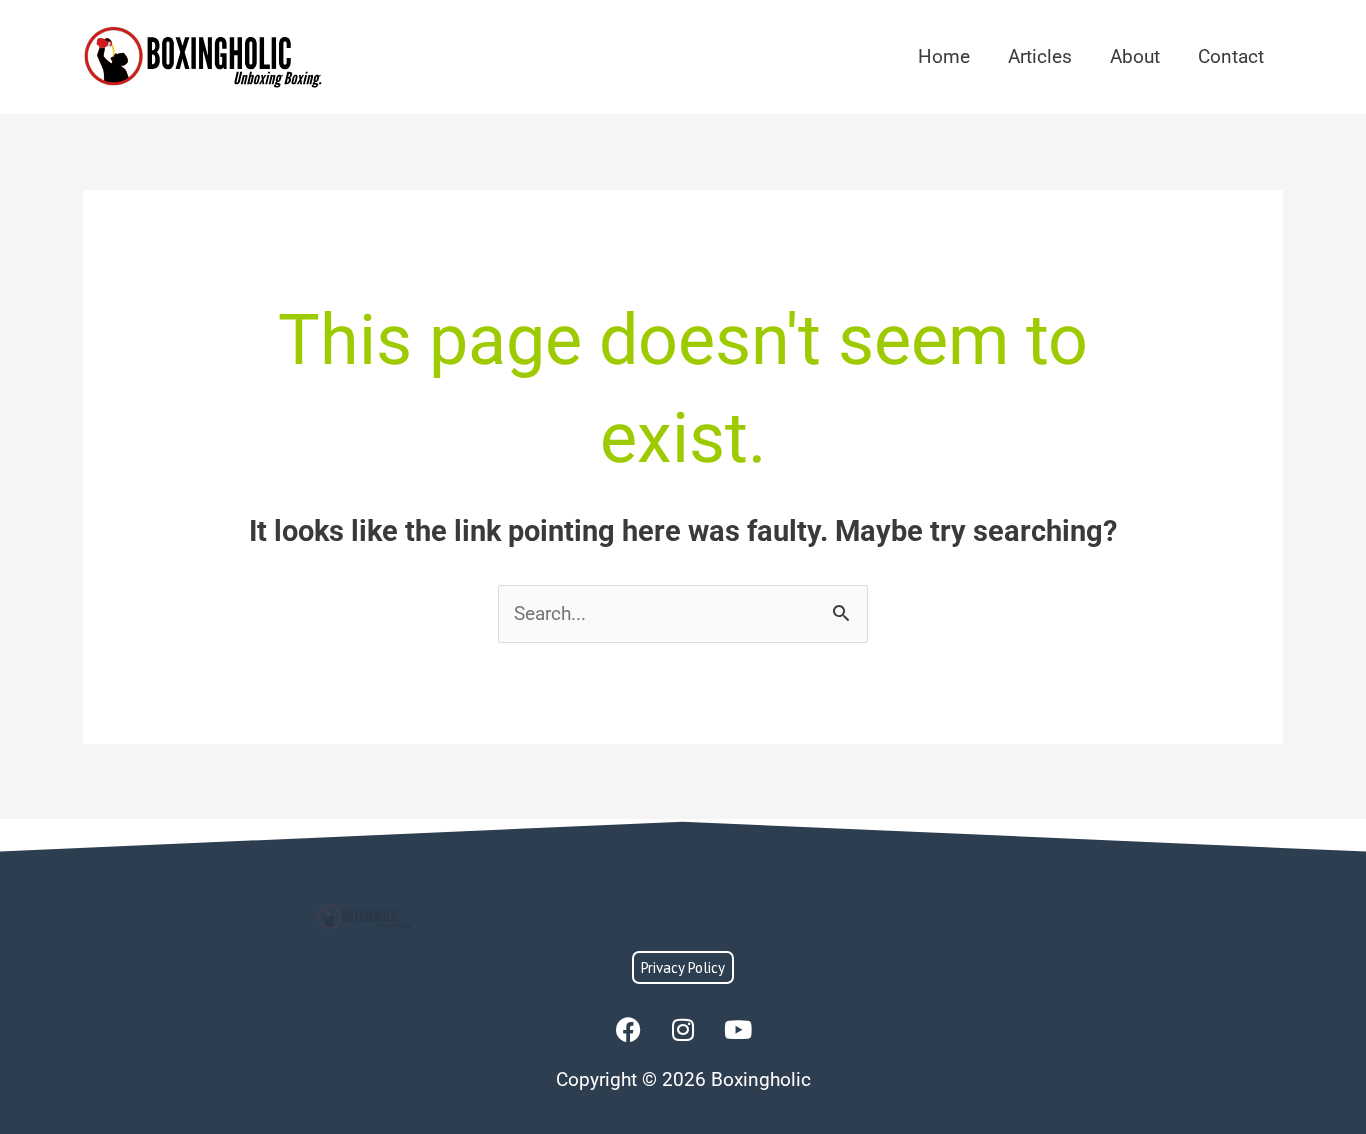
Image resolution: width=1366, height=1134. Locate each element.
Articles (1040, 56)
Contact (1231, 56)
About (1135, 56)
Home (944, 56)
